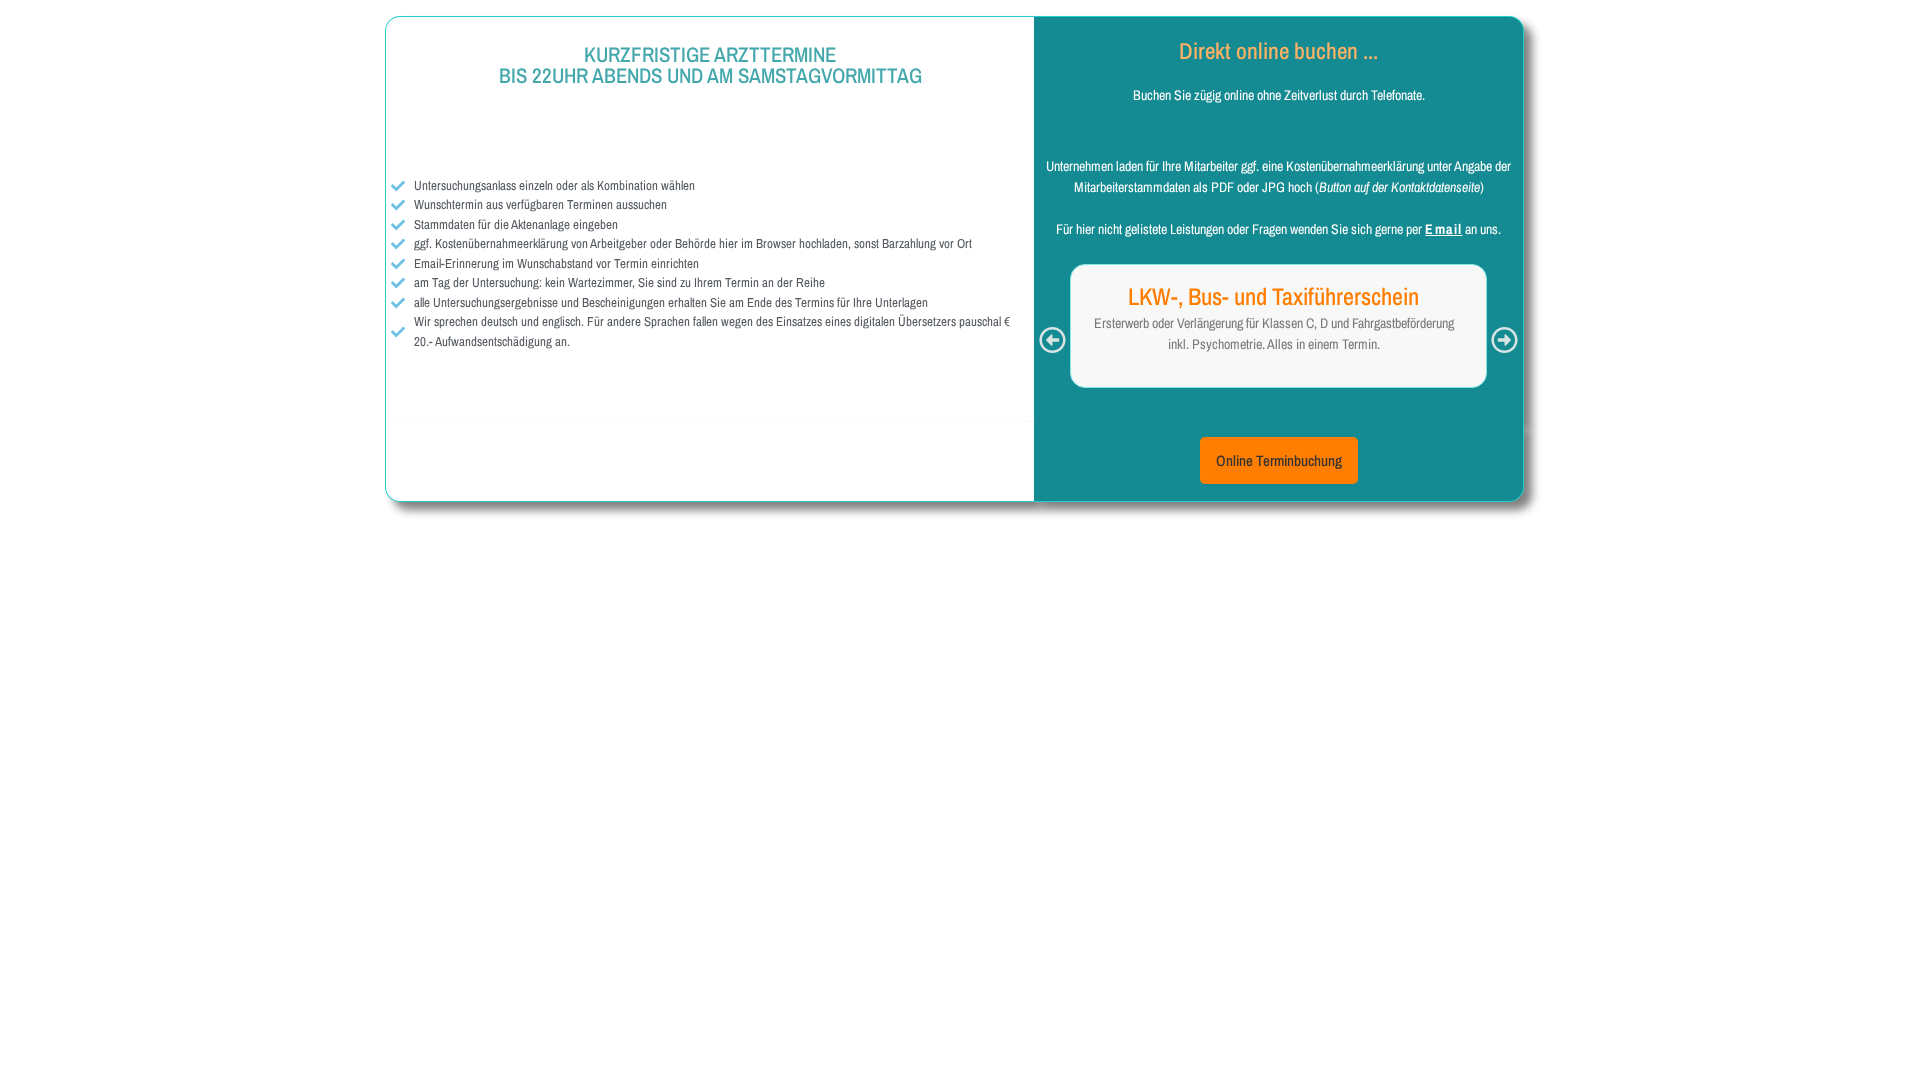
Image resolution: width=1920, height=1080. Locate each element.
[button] (1052, 339)
